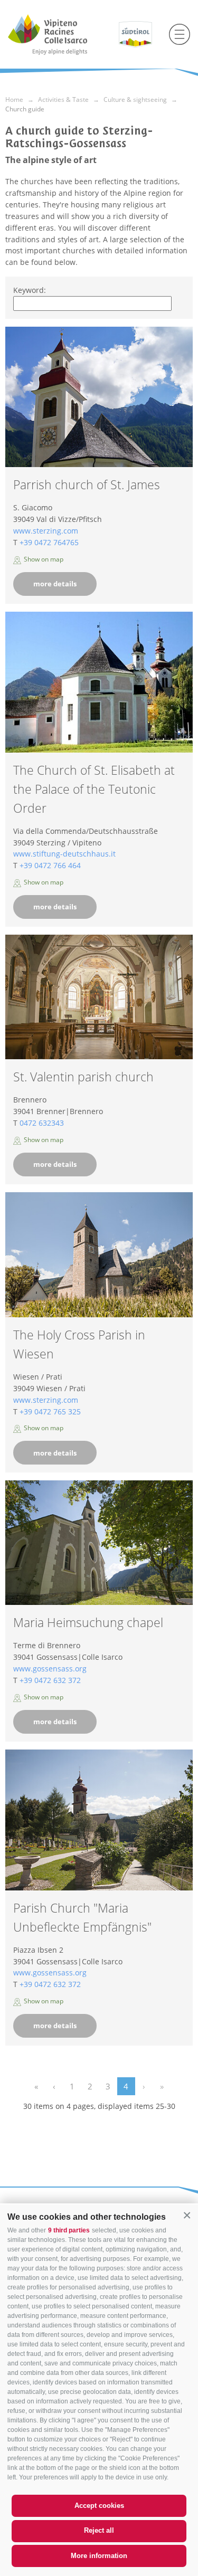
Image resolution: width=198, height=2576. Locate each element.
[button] (187, 2216)
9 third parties (69, 2230)
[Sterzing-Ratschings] (59, 34)
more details (55, 584)
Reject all (99, 2530)
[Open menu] (180, 34)
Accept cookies (99, 2506)
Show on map (43, 559)
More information (99, 2556)
